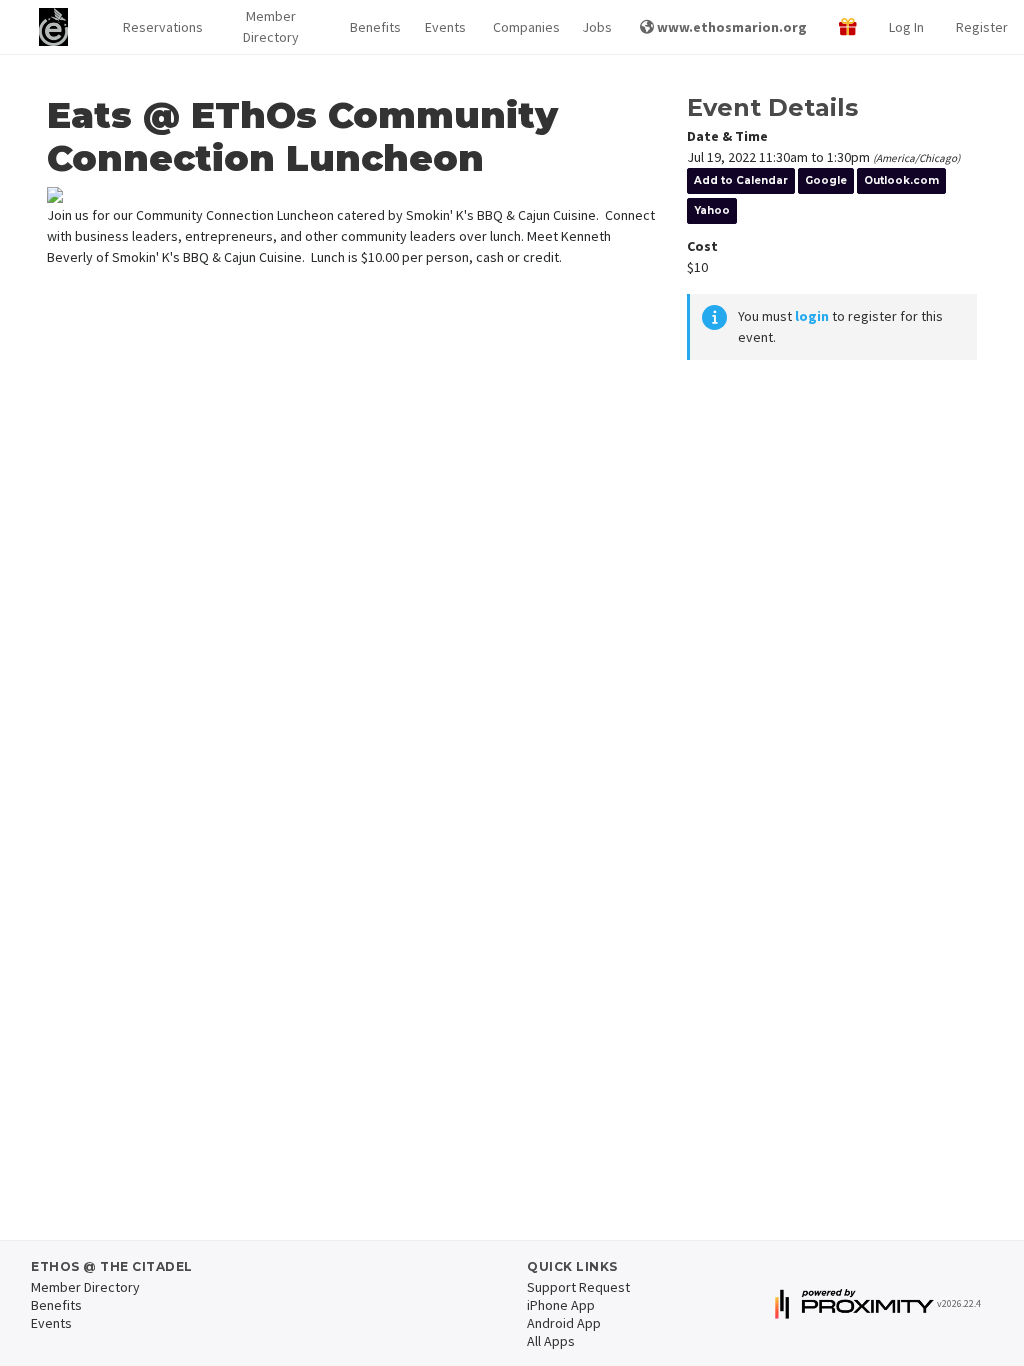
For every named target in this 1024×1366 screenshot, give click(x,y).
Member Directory (271, 26)
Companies (522, 27)
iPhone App (561, 1305)
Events (442, 27)
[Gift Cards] (848, 27)
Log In (906, 27)
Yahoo (712, 210)
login (812, 316)
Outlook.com (901, 180)
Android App (564, 1323)
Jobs (595, 27)
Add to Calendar (741, 180)
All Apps (551, 1341)
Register (982, 27)
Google (826, 180)
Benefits (372, 27)
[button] (157, 27)
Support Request (578, 1287)
